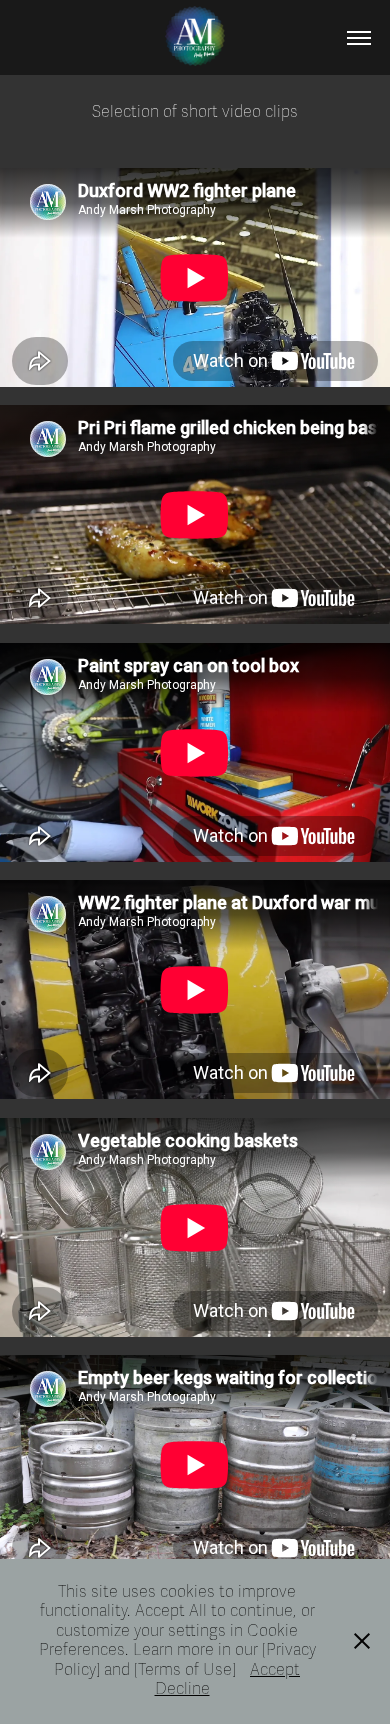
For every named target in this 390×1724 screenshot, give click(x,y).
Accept (275, 1670)
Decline (182, 1689)
